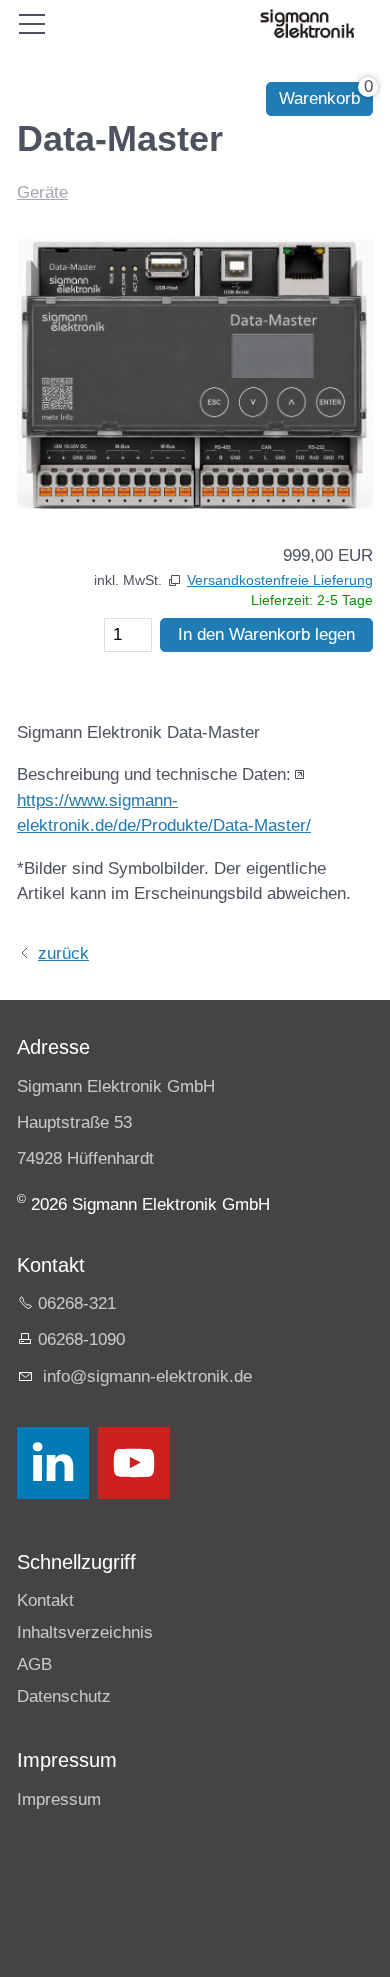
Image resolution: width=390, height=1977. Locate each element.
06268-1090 (81, 1339)
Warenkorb (319, 98)
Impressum (59, 1799)
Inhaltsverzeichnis (85, 1632)
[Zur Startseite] (307, 24)
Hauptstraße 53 (74, 1122)
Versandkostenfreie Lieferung (280, 580)
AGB (34, 1664)
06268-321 (77, 1303)
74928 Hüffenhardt (85, 1158)
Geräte (42, 192)
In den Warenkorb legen (266, 634)
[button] (53, 1463)
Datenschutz (64, 1696)
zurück (63, 953)
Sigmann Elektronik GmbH (116, 1086)
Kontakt (45, 1600)
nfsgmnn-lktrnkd (145, 1376)
